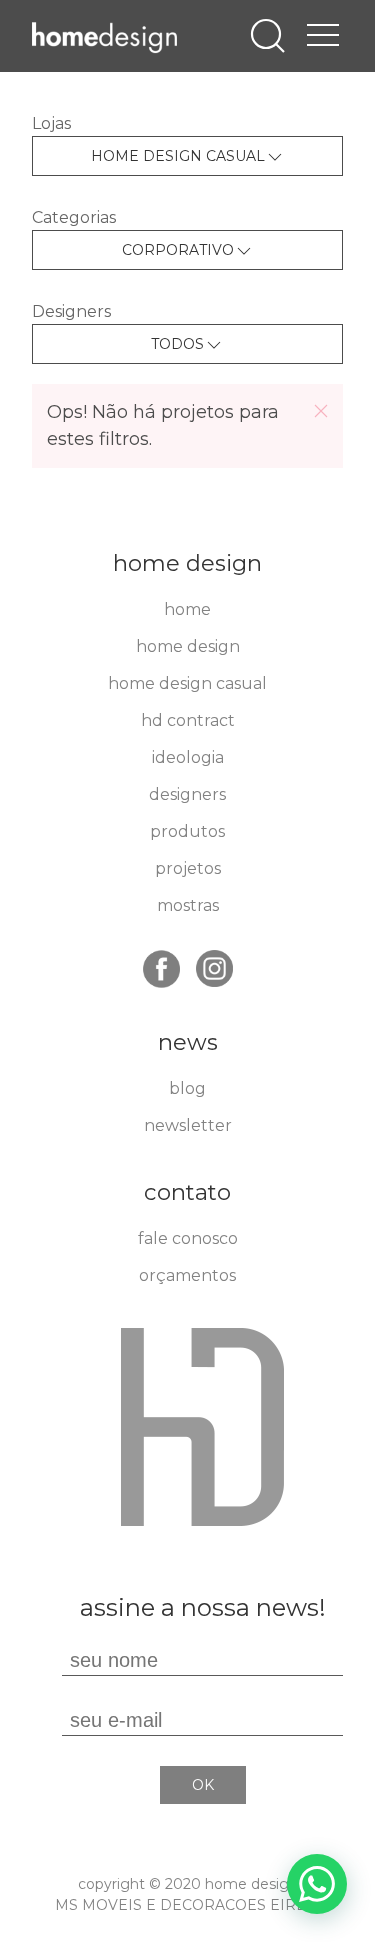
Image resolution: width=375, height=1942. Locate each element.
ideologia (188, 757)
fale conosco (188, 1238)
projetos (188, 868)
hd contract (188, 720)
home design (188, 646)
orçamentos (187, 1275)
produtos (187, 831)
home (187, 609)
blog (187, 1088)
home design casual (187, 683)
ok (203, 1785)
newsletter (188, 1125)
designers (187, 794)
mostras (188, 905)
